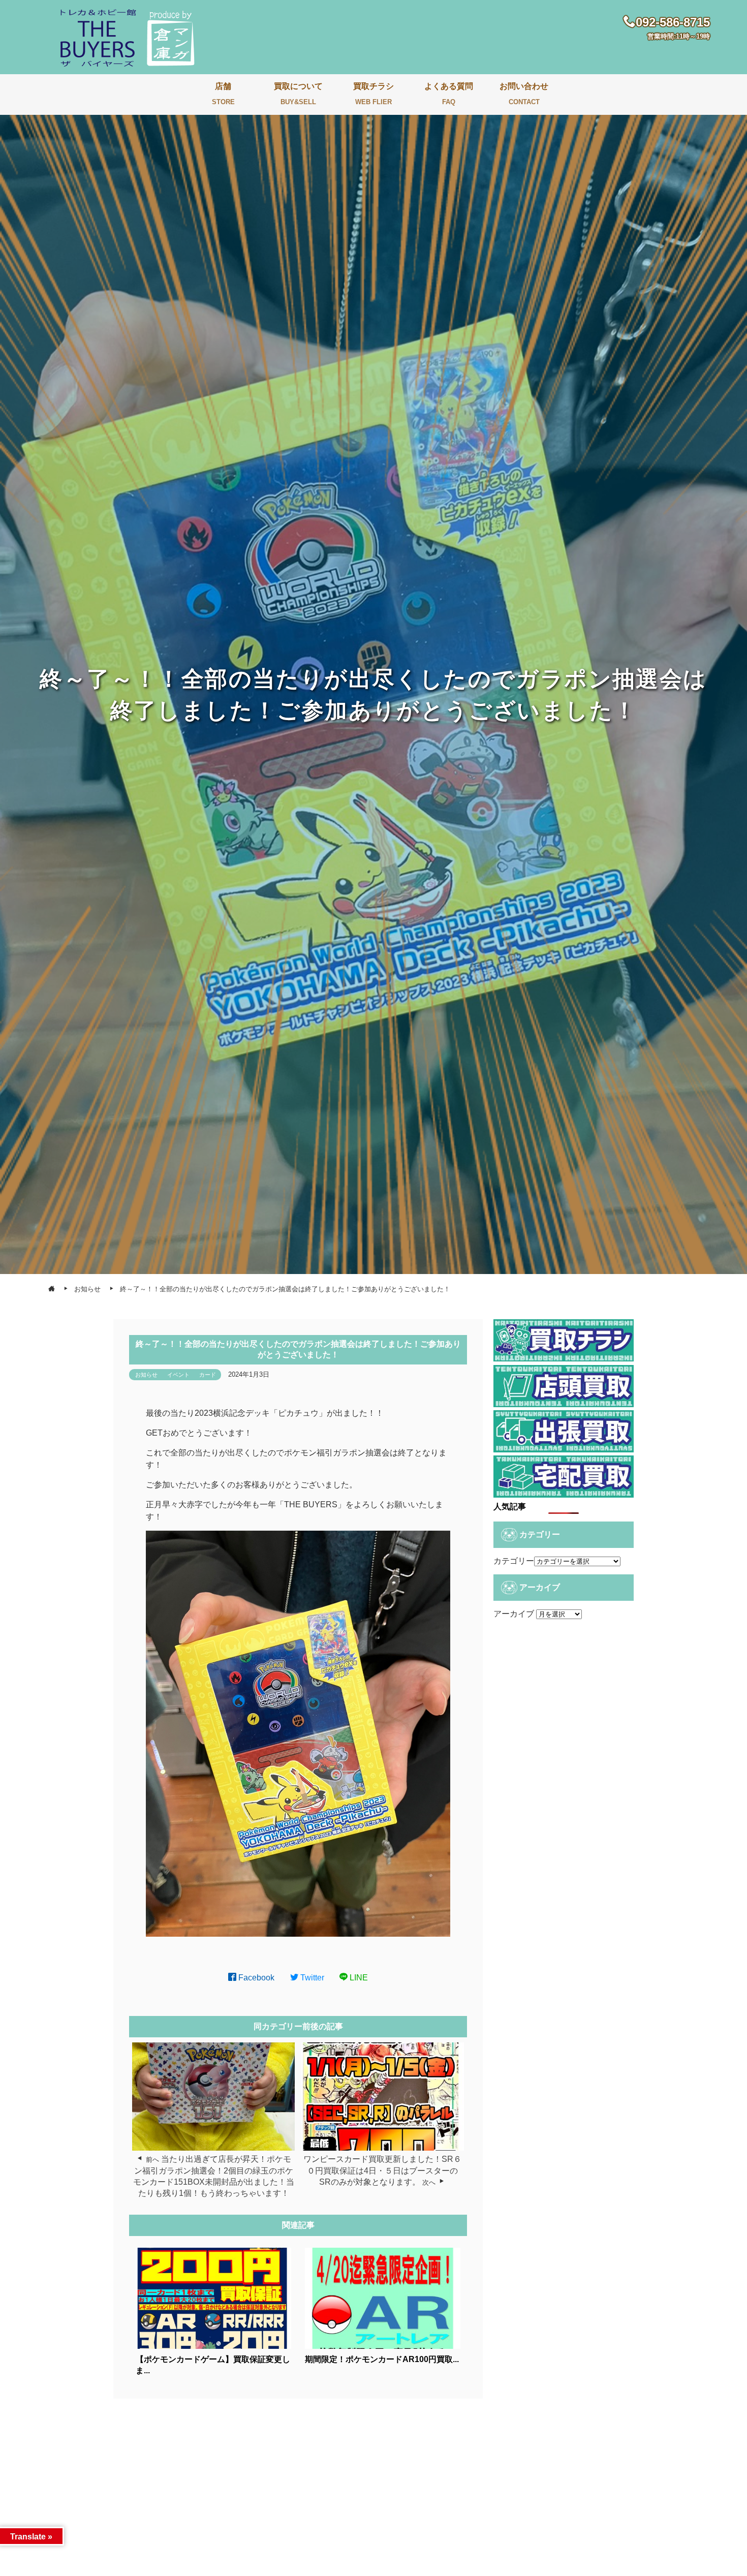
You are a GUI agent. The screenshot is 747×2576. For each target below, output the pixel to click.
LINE (358, 1978)
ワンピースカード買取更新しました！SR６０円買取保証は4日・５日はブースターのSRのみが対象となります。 (382, 2170)
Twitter (311, 1978)
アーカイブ (514, 1614)
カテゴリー (514, 1561)
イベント (178, 1375)
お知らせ (146, 1375)
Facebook (255, 1978)
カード (208, 1375)
